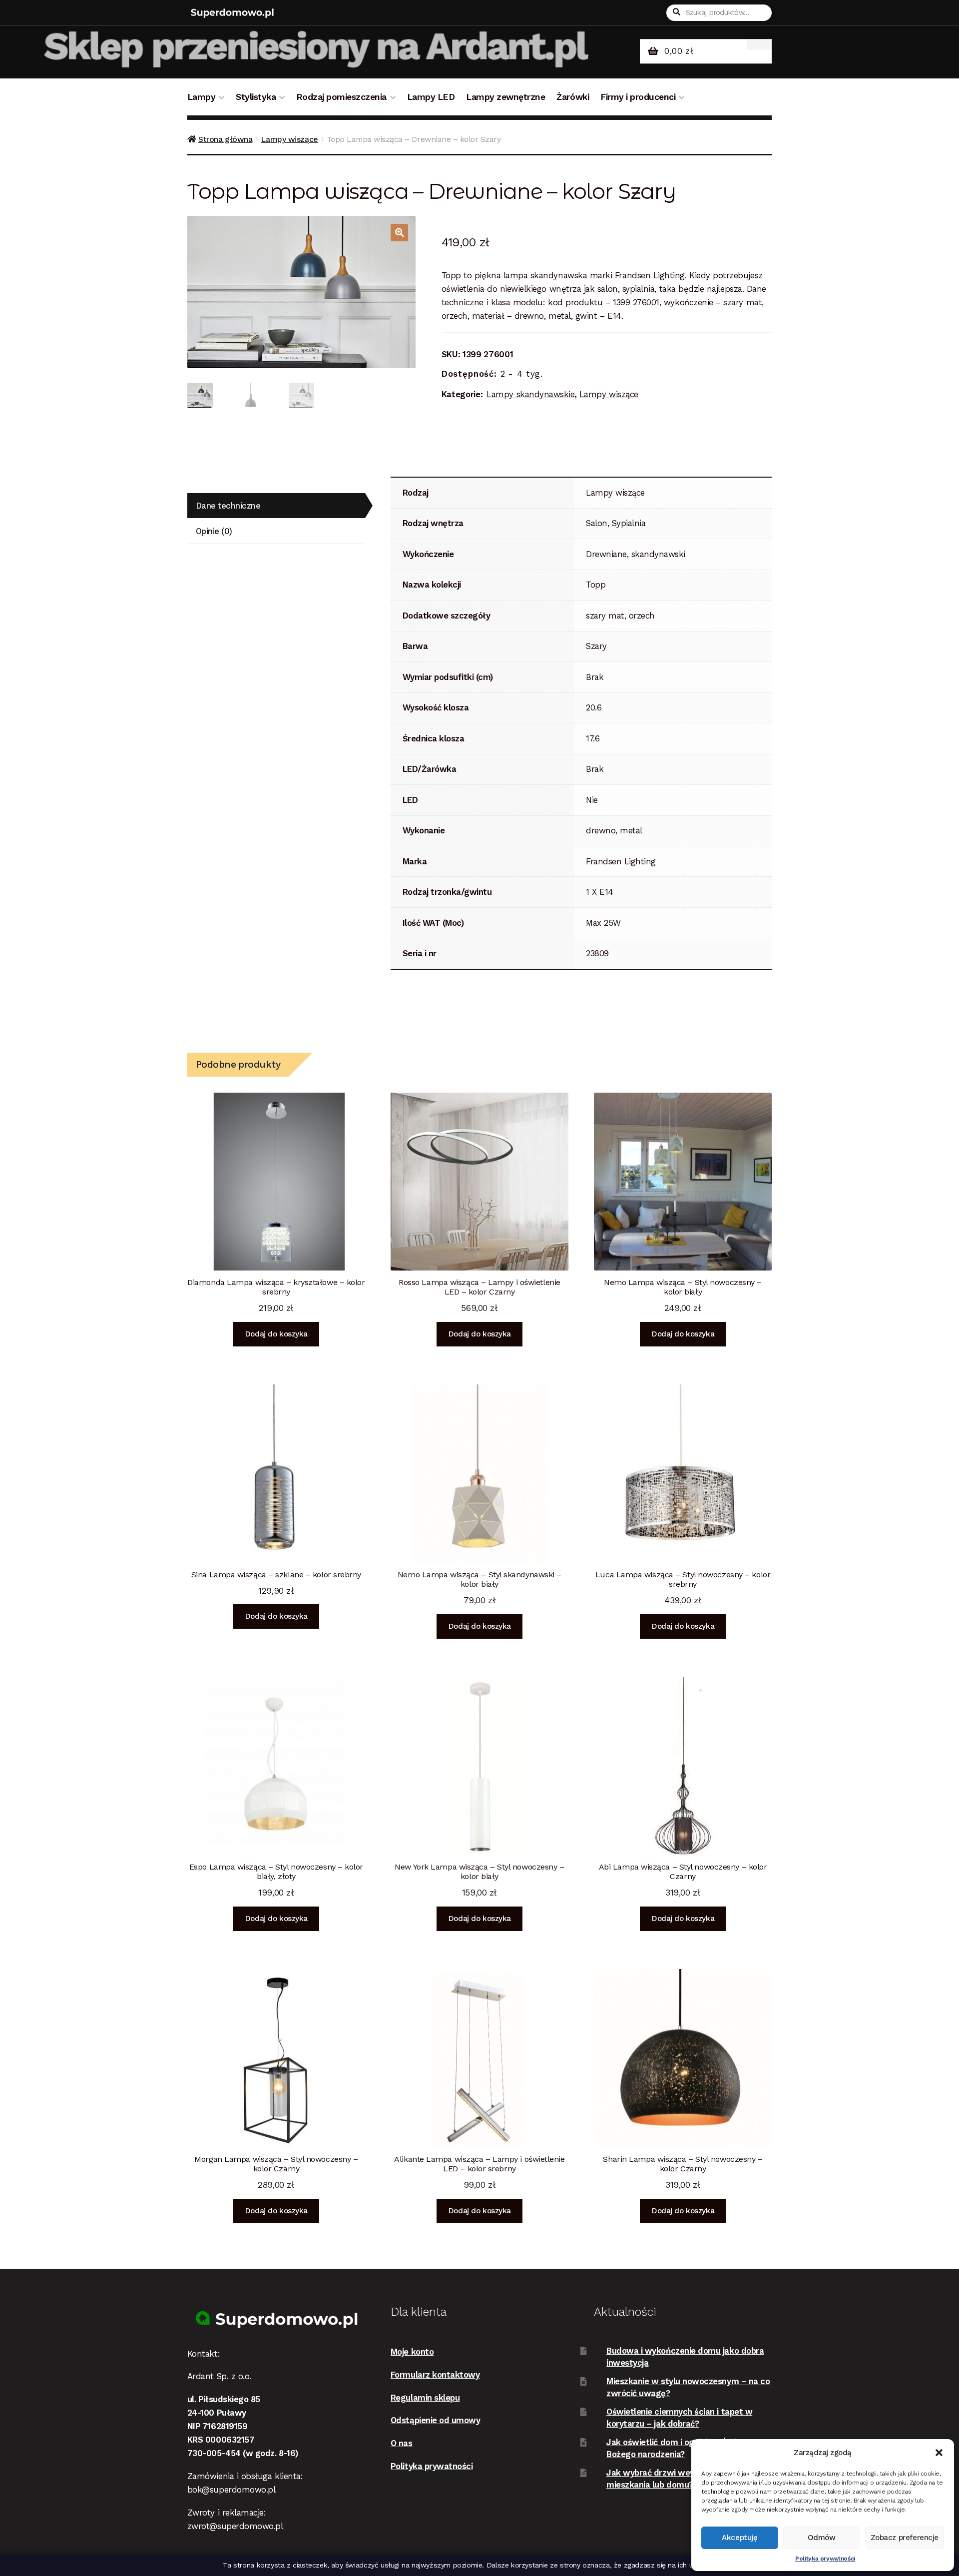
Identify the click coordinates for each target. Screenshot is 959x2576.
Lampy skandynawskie (530, 394)
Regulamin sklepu (425, 2398)
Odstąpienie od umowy (436, 2420)
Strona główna (225, 139)
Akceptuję (739, 2538)
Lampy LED (431, 97)
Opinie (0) (214, 531)
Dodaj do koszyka (276, 1334)
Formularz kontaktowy (435, 2375)
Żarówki (573, 97)
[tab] (276, 506)
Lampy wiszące (289, 139)
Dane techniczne (228, 506)
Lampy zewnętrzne (505, 97)
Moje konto (412, 2352)
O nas (402, 2443)
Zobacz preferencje (905, 2538)
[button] (939, 2453)
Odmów (822, 2538)
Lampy (202, 97)
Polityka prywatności (825, 2559)
